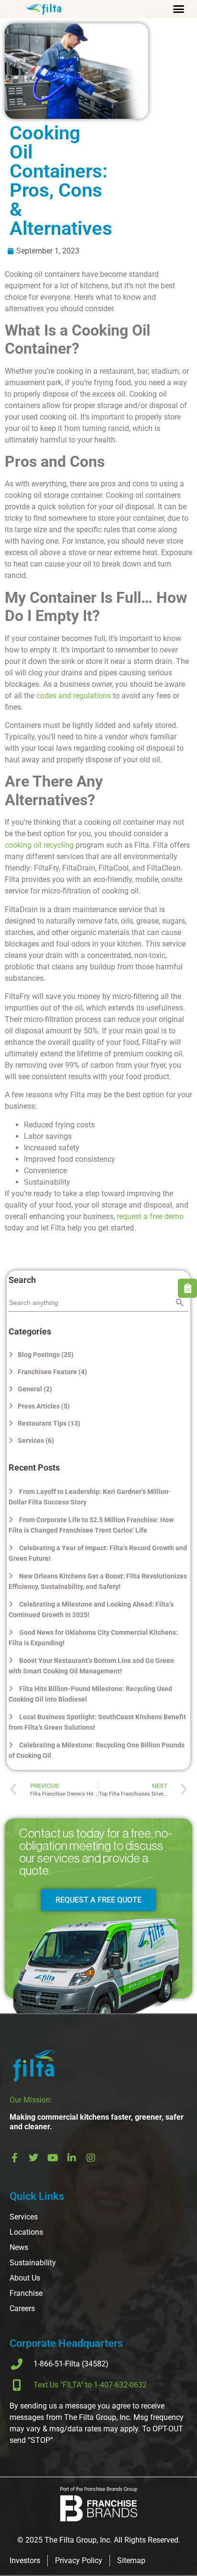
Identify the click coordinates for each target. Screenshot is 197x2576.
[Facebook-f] (14, 2158)
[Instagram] (91, 2158)
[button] (178, 9)
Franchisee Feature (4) (52, 1372)
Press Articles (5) (44, 1406)
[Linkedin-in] (72, 2158)
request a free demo (150, 1216)
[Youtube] (53, 2158)
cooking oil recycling (39, 845)
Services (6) (36, 1440)
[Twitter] (33, 2158)
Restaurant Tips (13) (49, 1423)
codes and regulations (74, 696)
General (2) (35, 1389)
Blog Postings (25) (46, 1355)
